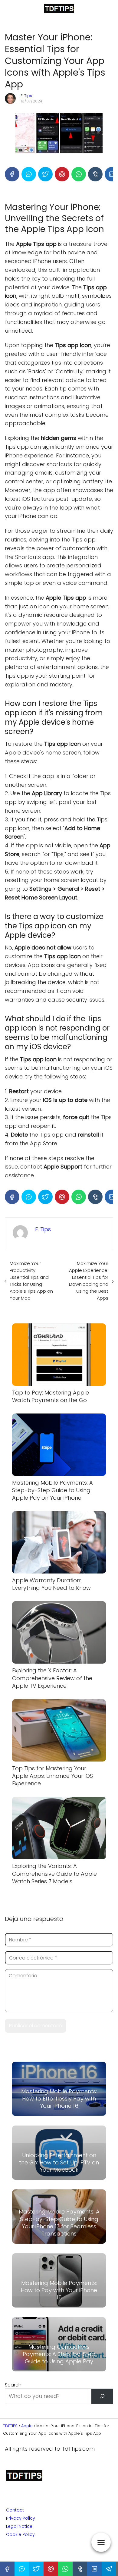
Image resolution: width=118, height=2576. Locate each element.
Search (13, 2385)
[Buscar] (102, 2396)
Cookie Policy (20, 2534)
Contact (15, 2510)
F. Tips (26, 96)
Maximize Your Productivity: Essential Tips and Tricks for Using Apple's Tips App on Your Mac (31, 1281)
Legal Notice (19, 2526)
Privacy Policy (21, 2518)
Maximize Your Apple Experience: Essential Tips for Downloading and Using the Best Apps (89, 1281)
